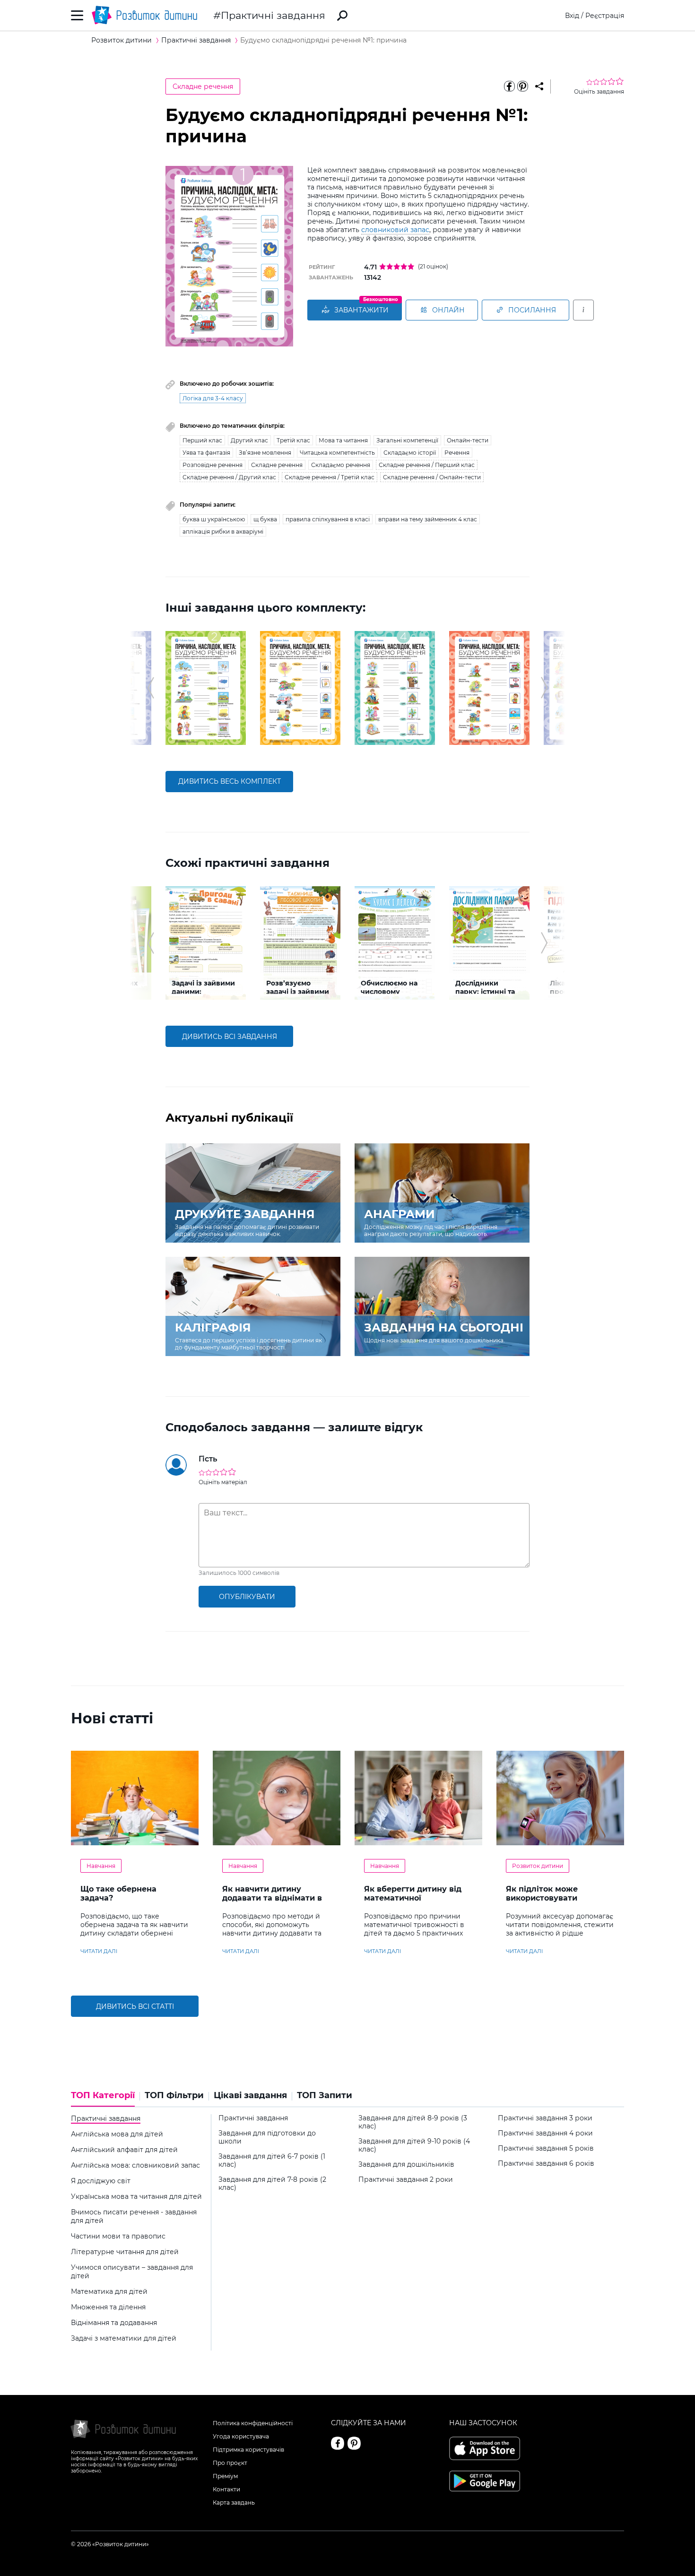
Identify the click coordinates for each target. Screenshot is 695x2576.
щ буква (265, 519)
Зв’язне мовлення (265, 453)
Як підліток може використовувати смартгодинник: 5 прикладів (542, 1902)
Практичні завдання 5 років (546, 2148)
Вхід (572, 16)
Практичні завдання (273, 15)
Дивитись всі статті (135, 2006)
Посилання (532, 310)
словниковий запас (395, 230)
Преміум (225, 2476)
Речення (457, 453)
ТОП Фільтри (174, 2096)
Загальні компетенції (407, 440)
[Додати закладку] (539, 86)
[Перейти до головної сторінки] (144, 15)
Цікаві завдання (250, 2096)
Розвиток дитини (538, 1866)
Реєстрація (605, 16)
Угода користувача (241, 2436)
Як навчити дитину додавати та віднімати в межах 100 (272, 1898)
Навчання (101, 1866)
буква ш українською (214, 519)
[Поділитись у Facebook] (509, 86)
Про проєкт (230, 2463)
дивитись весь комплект (230, 781)
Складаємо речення (341, 465)
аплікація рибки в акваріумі (223, 532)
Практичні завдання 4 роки (545, 2133)
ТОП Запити (325, 2096)
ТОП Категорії (103, 2096)
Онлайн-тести (468, 440)
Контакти (226, 2489)
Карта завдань (234, 2503)
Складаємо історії (410, 453)
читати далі (99, 1951)
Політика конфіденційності (253, 2423)
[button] (151, 688)
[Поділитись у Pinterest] (522, 86)
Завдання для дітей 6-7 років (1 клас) (272, 2161)
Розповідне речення (213, 465)
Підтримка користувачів (248, 2450)
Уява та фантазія (206, 453)
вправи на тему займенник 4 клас (428, 519)
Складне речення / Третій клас (330, 477)
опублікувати (247, 1597)
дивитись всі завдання (230, 1037)
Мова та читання (343, 440)
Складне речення (203, 86)
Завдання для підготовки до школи (267, 2137)
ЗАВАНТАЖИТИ (361, 310)
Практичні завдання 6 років (546, 2164)
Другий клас (249, 440)
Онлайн (448, 310)
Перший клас (202, 440)
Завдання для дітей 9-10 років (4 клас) (414, 2145)
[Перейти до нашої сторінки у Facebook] (338, 2443)
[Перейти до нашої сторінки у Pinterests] (354, 2443)
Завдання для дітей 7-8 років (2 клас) (272, 2184)
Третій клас (293, 440)
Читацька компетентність (337, 453)
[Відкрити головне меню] (77, 15)
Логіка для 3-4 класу (213, 398)
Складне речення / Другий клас (229, 477)
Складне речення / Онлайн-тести (432, 477)
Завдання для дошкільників (406, 2165)
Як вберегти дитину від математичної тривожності (413, 1898)
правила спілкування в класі (328, 519)
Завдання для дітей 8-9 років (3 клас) (413, 2122)
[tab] (105, 2099)
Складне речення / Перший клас (427, 465)
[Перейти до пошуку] (342, 16)
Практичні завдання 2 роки (406, 2180)
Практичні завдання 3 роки (545, 2118)
